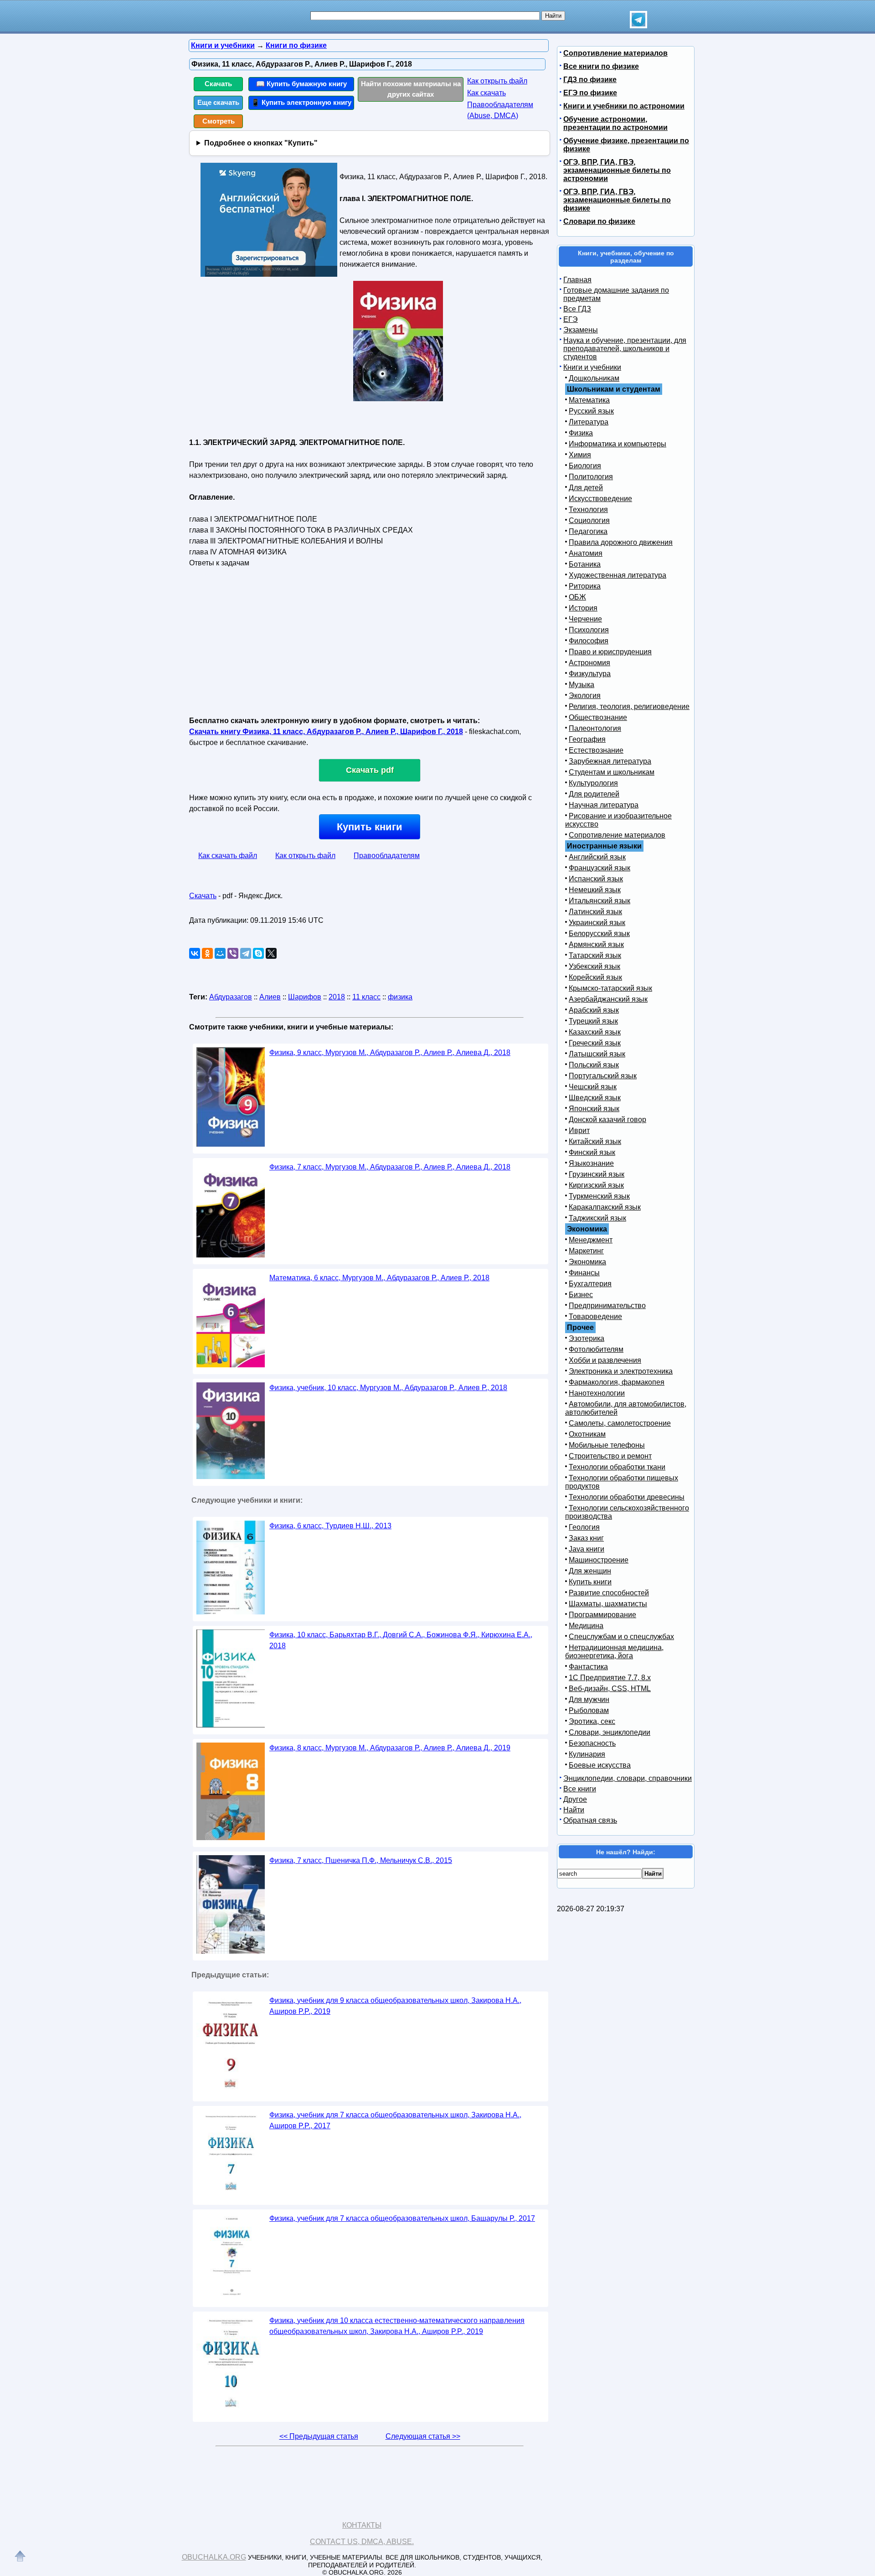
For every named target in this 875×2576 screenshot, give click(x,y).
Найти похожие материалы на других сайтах (411, 89)
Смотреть (219, 121)
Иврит (579, 1130)
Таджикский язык (597, 1218)
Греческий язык (595, 1043)
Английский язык (597, 857)
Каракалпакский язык (605, 1207)
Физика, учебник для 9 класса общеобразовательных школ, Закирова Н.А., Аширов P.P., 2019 (395, 2006)
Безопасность (592, 1743)
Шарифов (305, 997)
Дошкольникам (594, 378)
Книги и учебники (592, 367)
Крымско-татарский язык (610, 988)
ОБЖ (577, 597)
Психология (589, 630)
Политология (591, 477)
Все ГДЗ (577, 309)
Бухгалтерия (590, 1284)
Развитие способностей (609, 1593)
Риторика (585, 586)
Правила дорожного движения (621, 542)
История (583, 608)
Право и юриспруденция (610, 652)
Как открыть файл (497, 81)
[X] (271, 953)
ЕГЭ (571, 319)
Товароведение (595, 1316)
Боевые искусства (600, 1765)
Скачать (218, 84)
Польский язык (594, 1065)
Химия (580, 455)
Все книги (580, 1789)
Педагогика (588, 531)
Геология (584, 1527)
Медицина (586, 1626)
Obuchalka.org (214, 2557)
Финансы (584, 1273)
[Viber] (233, 953)
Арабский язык (594, 1010)
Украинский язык (597, 923)
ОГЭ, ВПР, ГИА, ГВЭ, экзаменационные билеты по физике (617, 200)
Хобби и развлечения (605, 1360)
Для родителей (594, 794)
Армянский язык (596, 944)
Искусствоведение (600, 499)
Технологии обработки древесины (627, 1497)
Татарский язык (595, 955)
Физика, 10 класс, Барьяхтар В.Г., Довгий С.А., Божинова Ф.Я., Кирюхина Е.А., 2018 (401, 1640)
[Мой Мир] (220, 953)
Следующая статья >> (423, 2436)
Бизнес (581, 1295)
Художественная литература (618, 575)
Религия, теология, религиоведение (629, 706)
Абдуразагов (231, 997)
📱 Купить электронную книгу (301, 102)
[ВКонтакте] (195, 953)
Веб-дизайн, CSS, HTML (610, 1689)
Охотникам (587, 1434)
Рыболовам (589, 1710)
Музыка (582, 685)
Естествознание (596, 750)
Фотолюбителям (596, 1349)
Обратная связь (590, 1820)
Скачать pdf (370, 770)
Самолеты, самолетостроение (620, 1423)
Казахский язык (595, 1032)
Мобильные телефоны (607, 1445)
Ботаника (585, 564)
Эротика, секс (592, 1721)
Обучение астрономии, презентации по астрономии (615, 123)
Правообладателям (387, 856)
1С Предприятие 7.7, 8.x (610, 1678)
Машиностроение (599, 1560)
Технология (588, 510)
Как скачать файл (228, 856)
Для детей (586, 488)
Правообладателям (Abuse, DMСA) (500, 110)
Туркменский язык (599, 1196)
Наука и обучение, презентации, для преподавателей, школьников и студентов (625, 349)
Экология (585, 696)
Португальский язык (603, 1076)
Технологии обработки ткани (617, 1467)
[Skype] (258, 953)
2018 (337, 997)
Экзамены (581, 330)
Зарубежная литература (610, 761)
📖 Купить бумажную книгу (301, 84)
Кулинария (587, 1754)
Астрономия (589, 663)
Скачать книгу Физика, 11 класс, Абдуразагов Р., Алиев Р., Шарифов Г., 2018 (326, 732)
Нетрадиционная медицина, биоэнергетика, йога (614, 1652)
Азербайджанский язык (608, 999)
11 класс (366, 997)
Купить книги (370, 827)
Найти (574, 1810)
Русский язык (591, 411)
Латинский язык (595, 912)
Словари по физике (599, 221)
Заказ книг (586, 1538)
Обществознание (598, 717)
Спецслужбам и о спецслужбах (621, 1637)
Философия (589, 641)
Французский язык (600, 868)
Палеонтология (595, 728)
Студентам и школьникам (612, 772)
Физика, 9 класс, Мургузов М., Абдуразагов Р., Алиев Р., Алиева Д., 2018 (390, 1053)
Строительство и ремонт (610, 1456)
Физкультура (590, 674)
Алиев (270, 997)
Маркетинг (586, 1251)
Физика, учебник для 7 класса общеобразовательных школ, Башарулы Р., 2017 (402, 2218)
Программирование (602, 1615)
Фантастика (588, 1667)
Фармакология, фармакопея (617, 1382)
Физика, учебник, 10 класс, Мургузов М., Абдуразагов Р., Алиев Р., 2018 (388, 1388)
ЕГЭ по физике (590, 93)
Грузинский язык (597, 1174)
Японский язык (594, 1109)
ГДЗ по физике (590, 80)
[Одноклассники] (207, 953)
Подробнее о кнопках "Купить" (261, 143)
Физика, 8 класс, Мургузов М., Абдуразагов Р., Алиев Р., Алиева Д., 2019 (390, 1748)
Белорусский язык (599, 934)
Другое (575, 1799)
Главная (577, 280)
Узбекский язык (594, 966)
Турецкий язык (593, 1021)
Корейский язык (595, 977)
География (587, 739)
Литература (589, 422)
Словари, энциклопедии (610, 1732)
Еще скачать (218, 102)
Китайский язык (595, 1141)
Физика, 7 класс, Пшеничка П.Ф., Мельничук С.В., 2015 (361, 1860)
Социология (589, 520)
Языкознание (591, 1163)
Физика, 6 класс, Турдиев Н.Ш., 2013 (330, 1526)
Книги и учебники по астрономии (624, 106)
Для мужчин (589, 1699)
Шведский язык (595, 1098)
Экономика (587, 1262)
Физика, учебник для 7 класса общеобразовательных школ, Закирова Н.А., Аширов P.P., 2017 (395, 2120)
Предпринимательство (607, 1306)
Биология (585, 466)
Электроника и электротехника (621, 1371)
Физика (581, 433)
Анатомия (586, 553)
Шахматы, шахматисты (608, 1604)
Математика (589, 400)
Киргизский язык (596, 1185)
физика (400, 997)
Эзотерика (587, 1338)
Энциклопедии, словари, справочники (628, 1778)
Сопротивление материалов (615, 53)
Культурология (593, 783)
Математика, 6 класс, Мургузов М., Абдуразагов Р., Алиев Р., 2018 (379, 1278)
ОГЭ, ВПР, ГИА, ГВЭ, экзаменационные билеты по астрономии (617, 170)
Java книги (587, 1549)
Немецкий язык (595, 890)
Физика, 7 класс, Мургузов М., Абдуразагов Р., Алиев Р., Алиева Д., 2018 (390, 1167)
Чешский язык (593, 1087)
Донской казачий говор (607, 1120)
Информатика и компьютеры (618, 444)
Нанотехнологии (597, 1393)
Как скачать (486, 93)
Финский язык (592, 1152)
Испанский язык (596, 879)
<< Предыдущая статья (319, 2436)
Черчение (585, 619)
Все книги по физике (601, 66)
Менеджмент (591, 1240)
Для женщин (590, 1571)
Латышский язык (597, 1054)
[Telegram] (246, 953)
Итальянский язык (600, 901)
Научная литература (604, 805)
